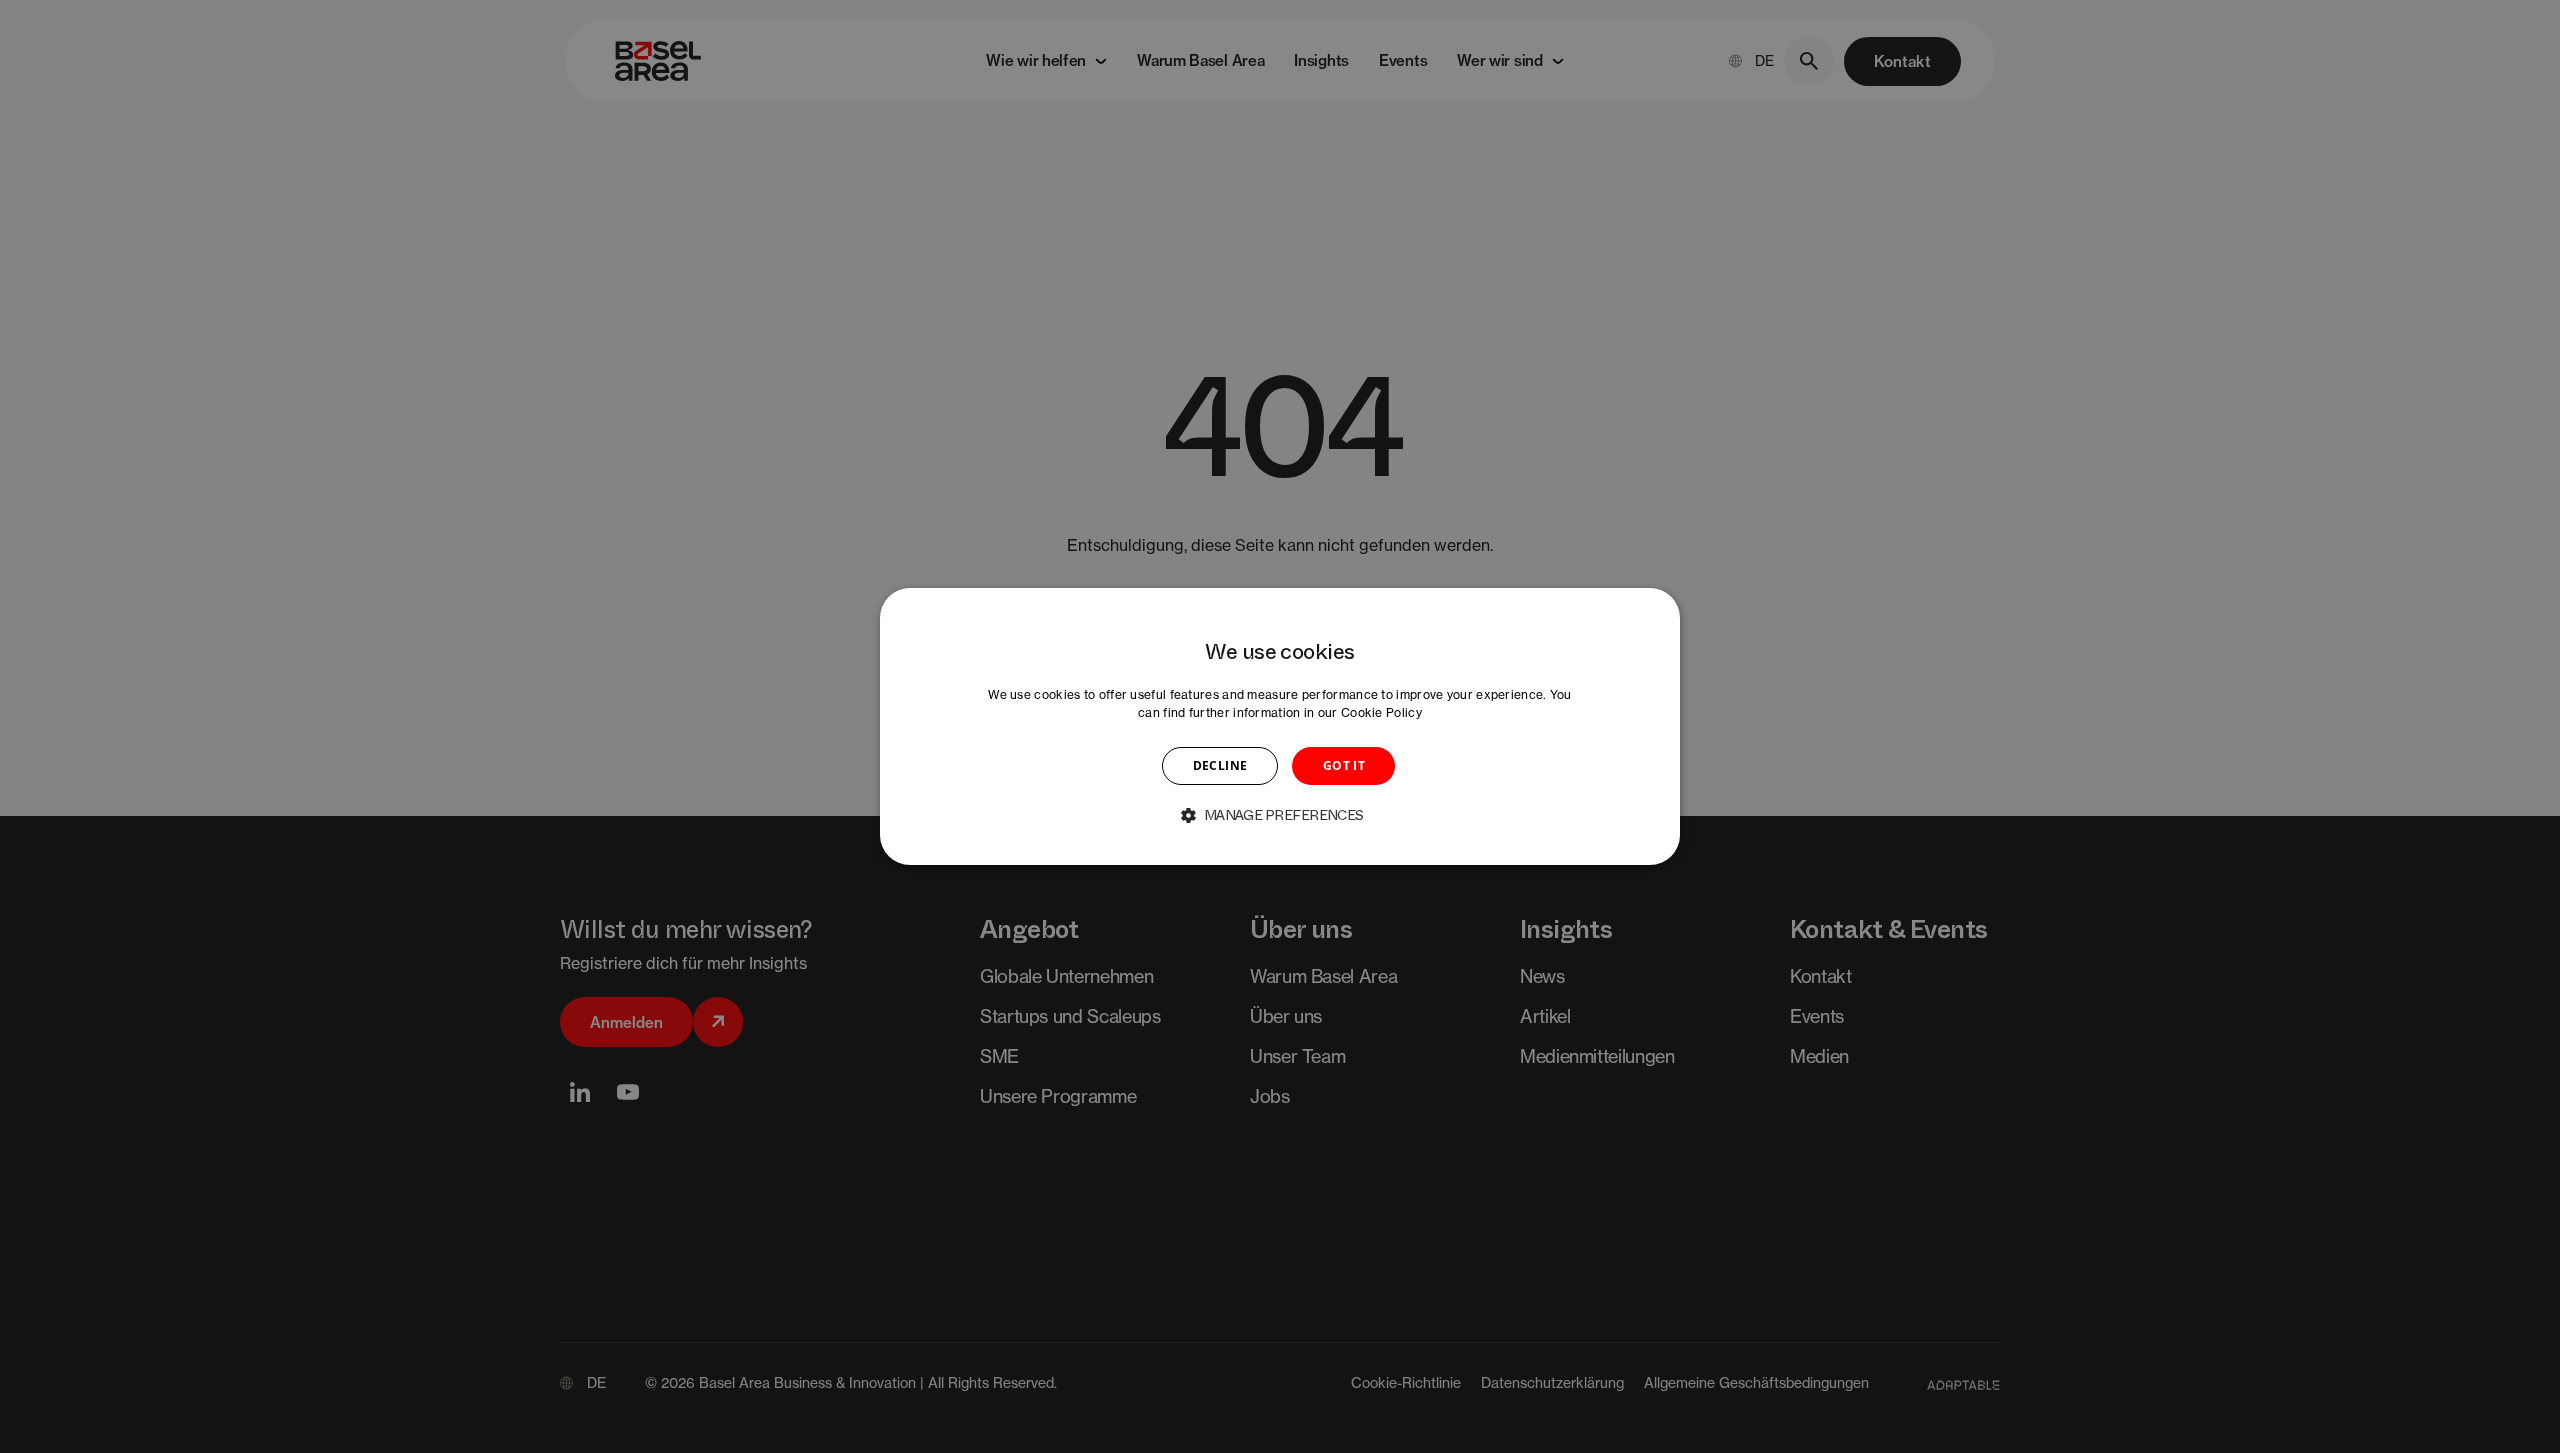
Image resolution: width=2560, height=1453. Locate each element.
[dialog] (1280, 727)
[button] (1280, 815)
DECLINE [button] (1220, 765)
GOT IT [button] (1344, 765)
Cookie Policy (1381, 712)
